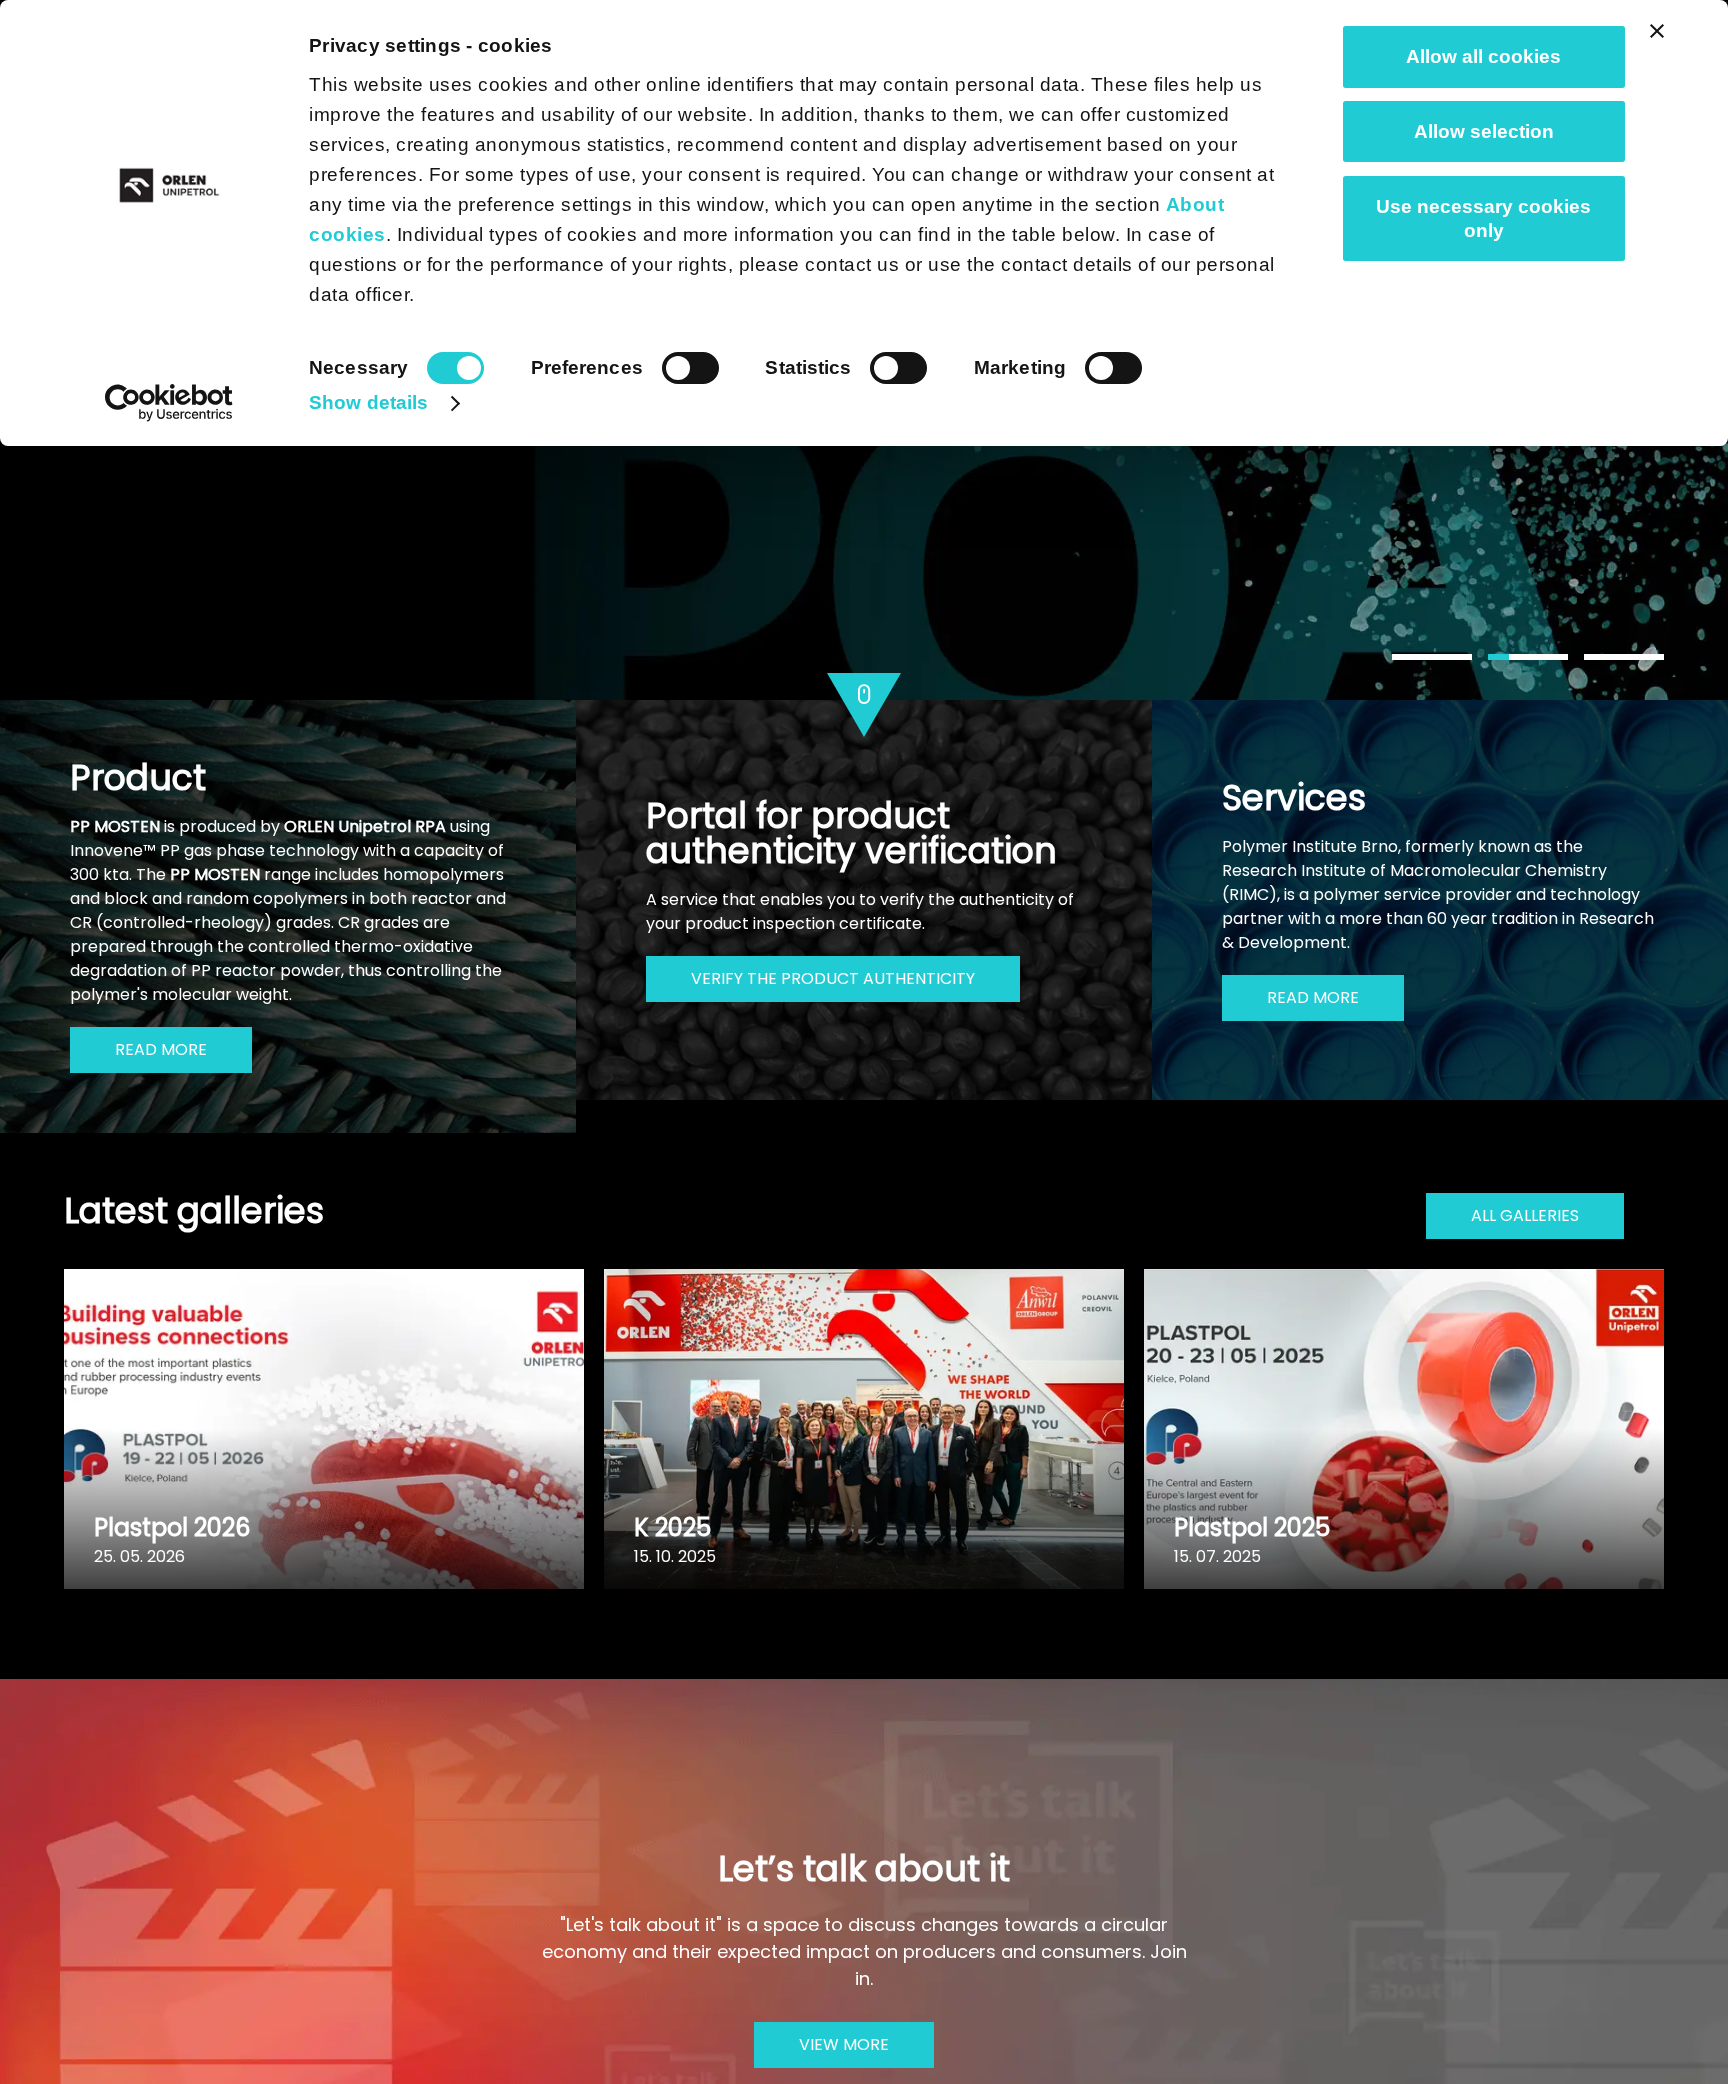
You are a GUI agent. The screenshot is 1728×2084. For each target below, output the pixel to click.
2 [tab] (1528, 657)
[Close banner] (1657, 31)
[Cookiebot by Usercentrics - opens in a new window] (169, 403)
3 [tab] (1624, 657)
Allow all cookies (1483, 56)
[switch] (690, 368)
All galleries (1525, 1215)
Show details (368, 402)
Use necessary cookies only (1483, 218)
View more (844, 2044)
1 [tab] (1432, 657)
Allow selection (1484, 131)
